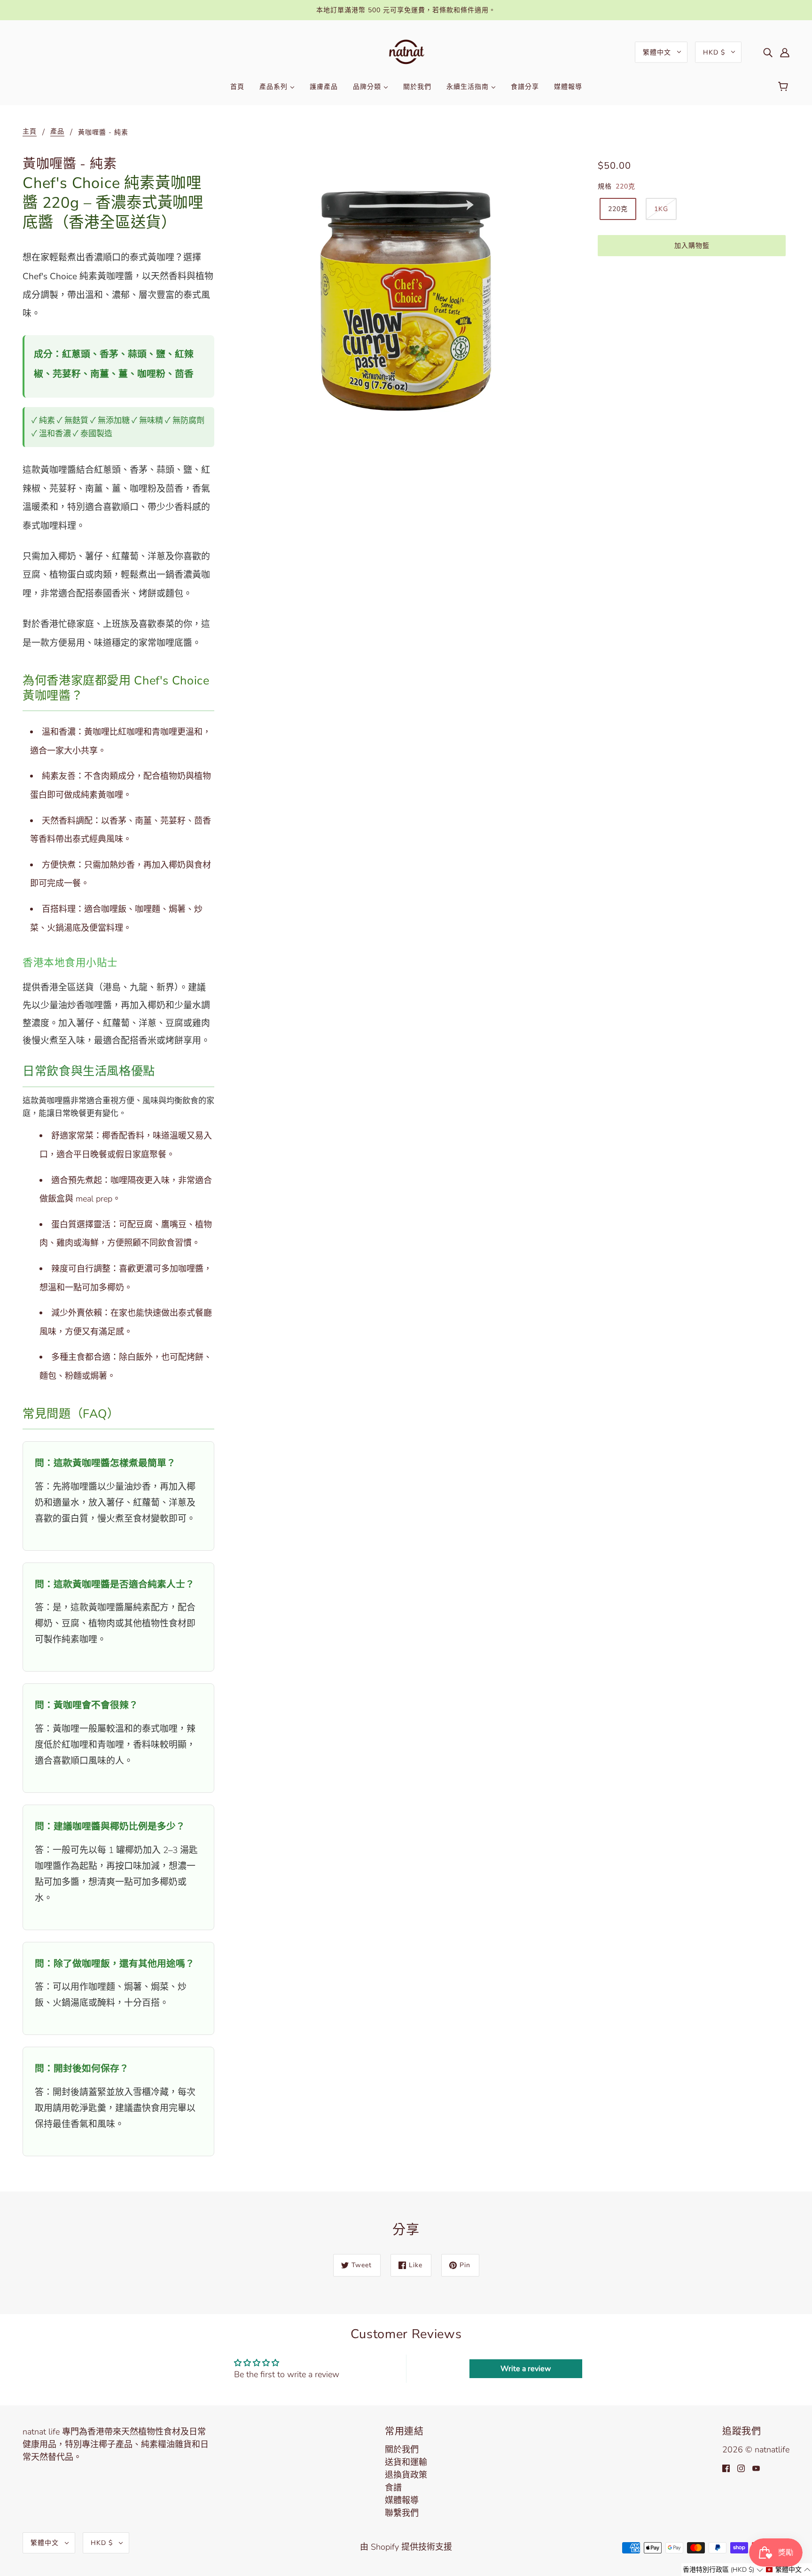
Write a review (526, 2369)
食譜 (393, 2488)
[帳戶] (785, 52)
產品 (57, 132)
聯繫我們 (402, 2513)
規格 (605, 186)
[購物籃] (785, 87)
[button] (723, 2570)
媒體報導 (402, 2500)
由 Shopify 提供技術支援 (406, 2547)
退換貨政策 (406, 2475)
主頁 (30, 132)
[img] (768, 52)
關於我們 (402, 2450)
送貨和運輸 (406, 2462)
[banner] (406, 51)
